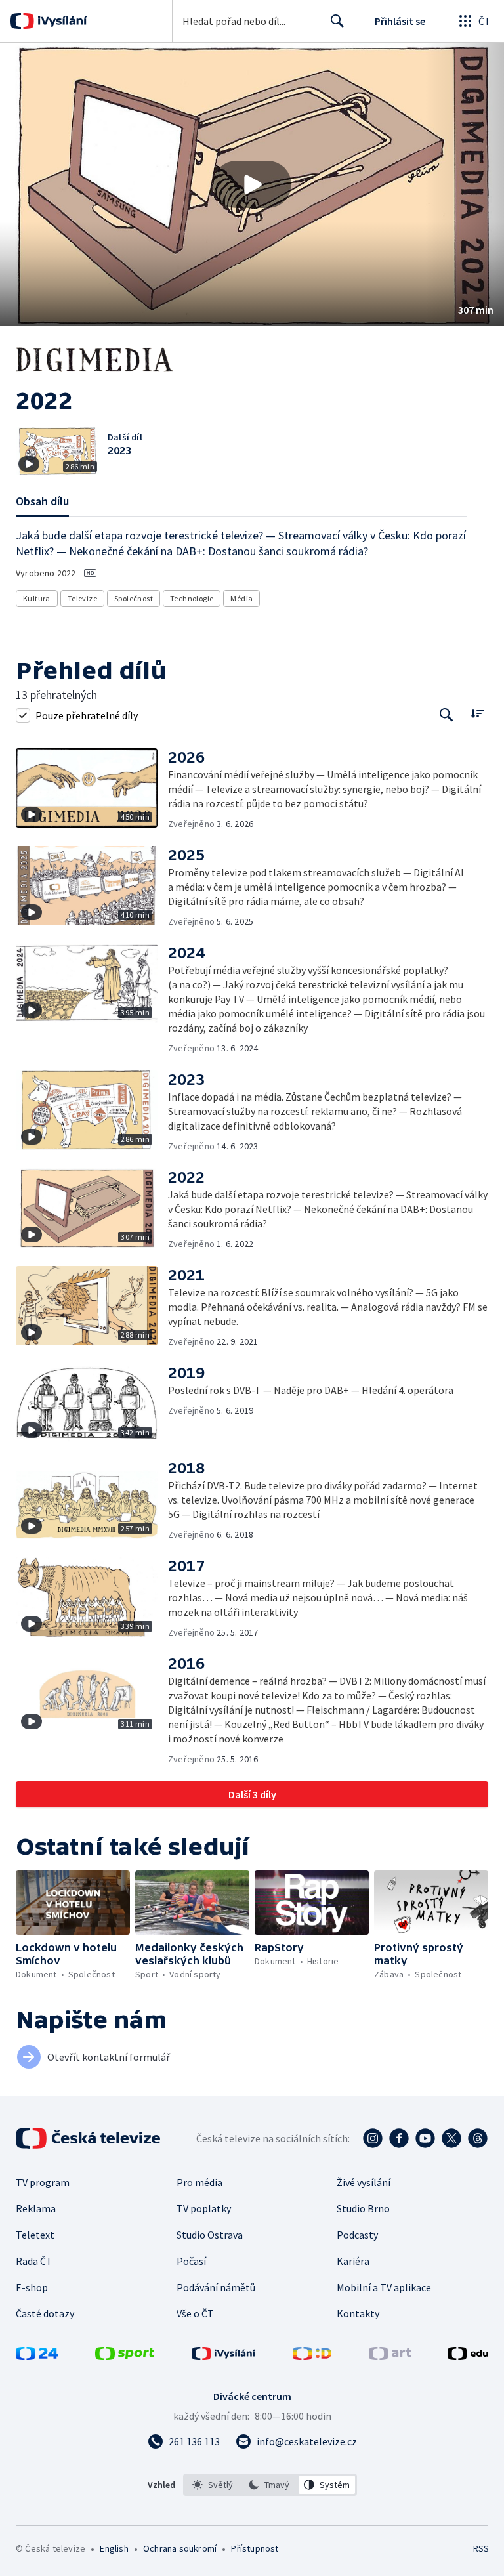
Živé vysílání (364, 2182)
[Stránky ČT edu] (468, 2356)
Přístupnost (255, 2548)
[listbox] (270, 2485)
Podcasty (357, 2235)
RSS (481, 2548)
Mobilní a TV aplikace (384, 2287)
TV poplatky (204, 2208)
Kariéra (353, 2261)
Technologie (192, 598)
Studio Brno (363, 2208)
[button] (252, 184)
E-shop (32, 2287)
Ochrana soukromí (180, 2548)
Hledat (337, 21)
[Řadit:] (477, 714)
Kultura (37, 598)
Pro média (199, 2182)
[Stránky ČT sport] (125, 2356)
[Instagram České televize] (373, 2138)
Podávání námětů (216, 2287)
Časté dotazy (45, 2313)
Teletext (35, 2235)
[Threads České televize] (478, 2138)
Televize (82, 598)
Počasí (191, 2261)
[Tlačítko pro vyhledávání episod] (447, 715)
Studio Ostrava (210, 2235)
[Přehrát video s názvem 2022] (252, 184)
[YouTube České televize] (425, 2138)
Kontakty (358, 2313)
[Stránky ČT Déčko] (312, 2356)
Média (241, 598)
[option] (213, 2485)
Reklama (36, 2208)
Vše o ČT (195, 2313)
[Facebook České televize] (399, 2138)
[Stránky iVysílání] (224, 2356)
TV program (43, 2182)
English (114, 2548)
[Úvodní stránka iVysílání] (61, 21)
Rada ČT (34, 2261)
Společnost (134, 598)
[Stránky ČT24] (37, 2356)
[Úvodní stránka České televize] (89, 2138)
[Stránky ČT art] (390, 2356)
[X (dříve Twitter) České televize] (451, 2138)
